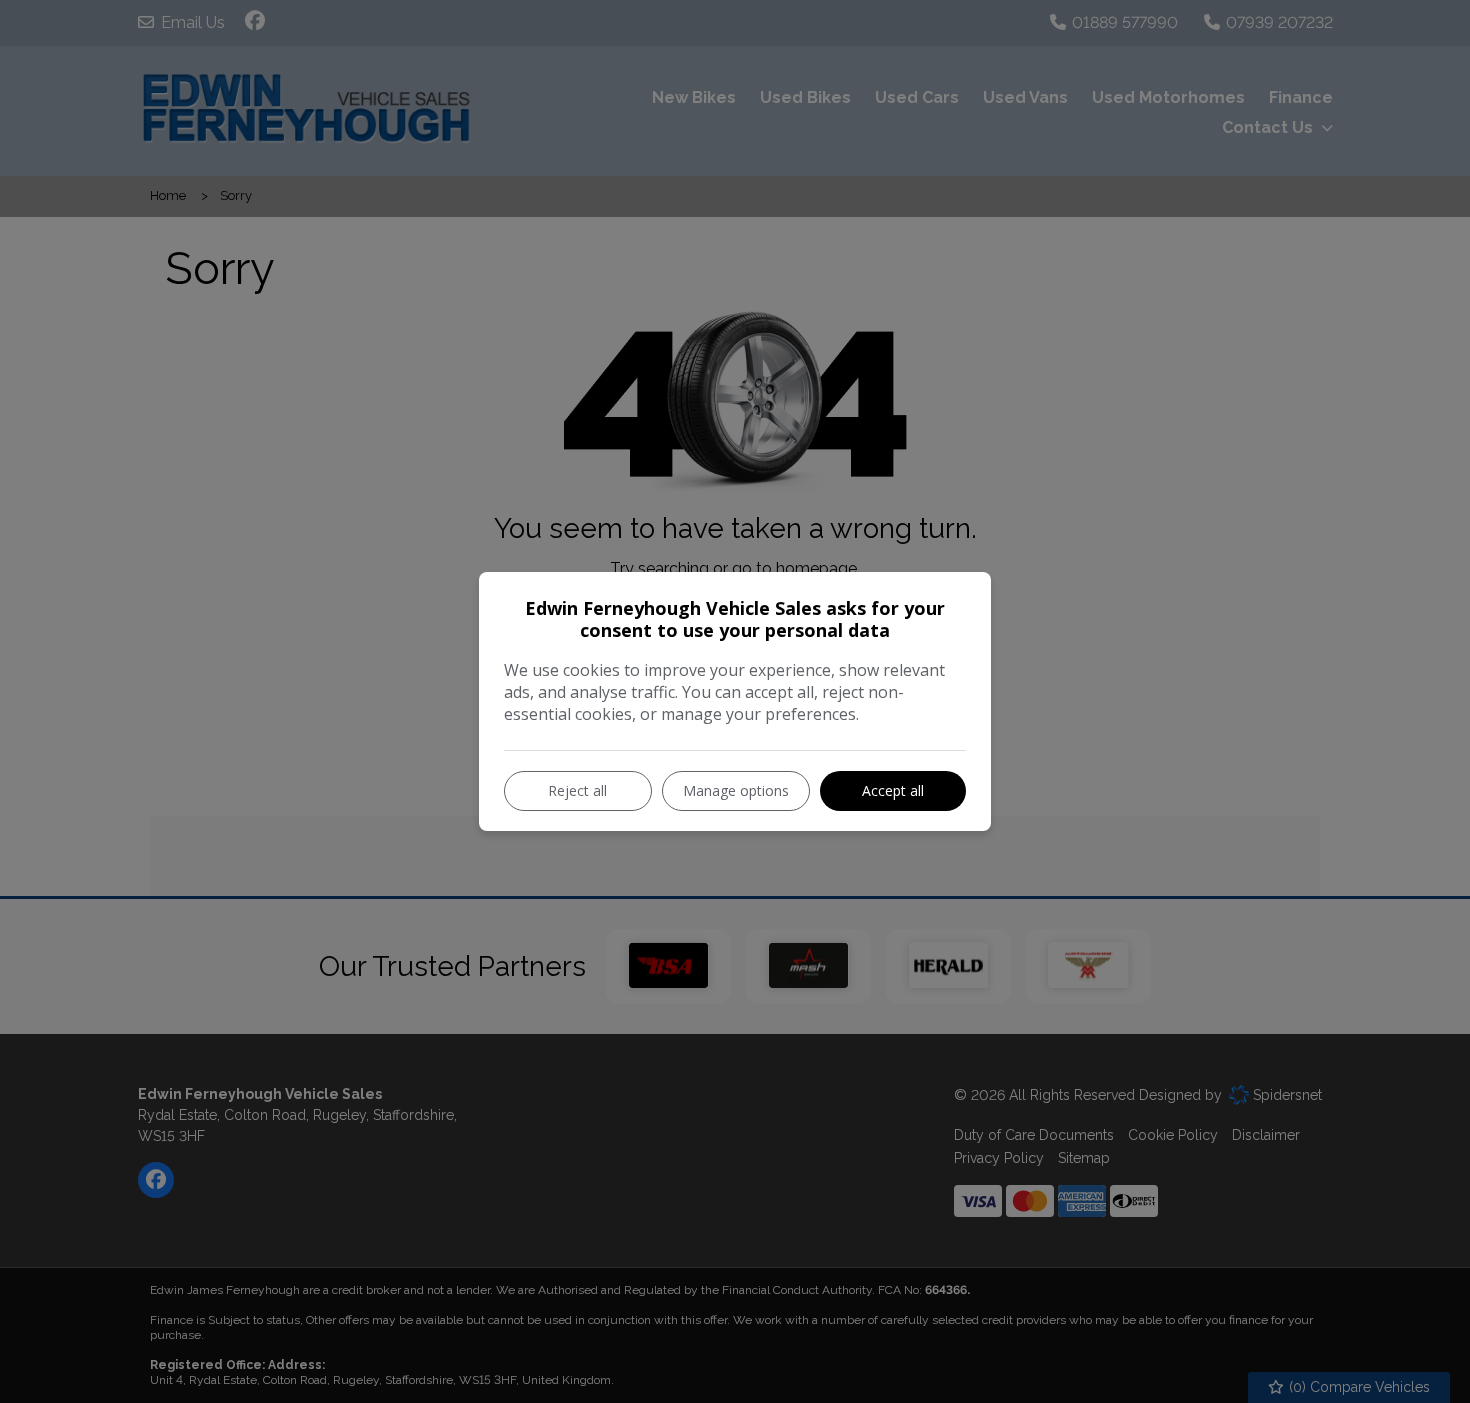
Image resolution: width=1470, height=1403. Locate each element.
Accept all (893, 790)
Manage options (736, 790)
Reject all (577, 790)
